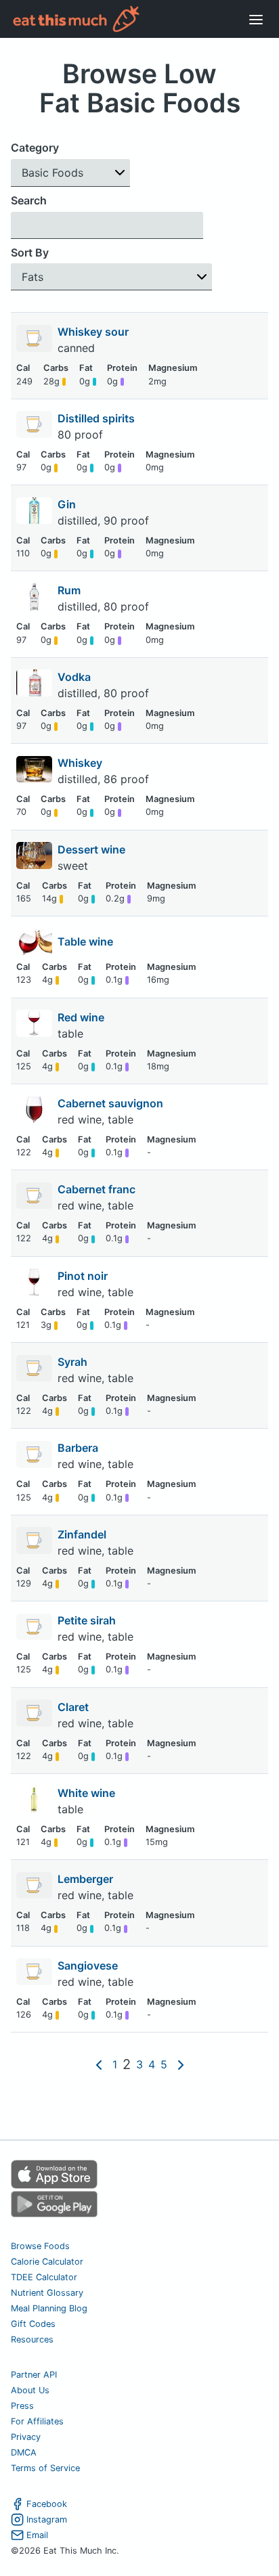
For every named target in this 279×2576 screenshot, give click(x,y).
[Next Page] (181, 2064)
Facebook (47, 2504)
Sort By (30, 252)
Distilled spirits (98, 418)
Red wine (82, 1017)
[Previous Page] (99, 2064)
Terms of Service (45, 2468)
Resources (32, 2339)
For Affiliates (37, 2421)
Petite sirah (88, 1620)
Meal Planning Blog (49, 2308)
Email (37, 2535)
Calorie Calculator (47, 2262)
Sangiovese (89, 1966)
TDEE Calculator (44, 2277)
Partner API (34, 2375)
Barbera (79, 1448)
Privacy (26, 2437)
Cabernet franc (98, 1189)
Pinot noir (84, 1276)
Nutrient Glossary (47, 2293)
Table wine (85, 941)
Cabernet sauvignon (112, 1103)
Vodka (76, 677)
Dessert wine (93, 849)
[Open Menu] (256, 19)
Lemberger (87, 1879)
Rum (70, 590)
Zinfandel (83, 1534)
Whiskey (81, 763)
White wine (88, 1793)
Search (29, 200)
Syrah (74, 1362)
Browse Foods (40, 2246)
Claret (74, 1707)
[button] (70, 173)
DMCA (24, 2452)
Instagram (47, 2519)
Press (22, 2406)
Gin (68, 504)
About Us (30, 2390)
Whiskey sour (94, 332)
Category (35, 148)
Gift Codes (33, 2324)
